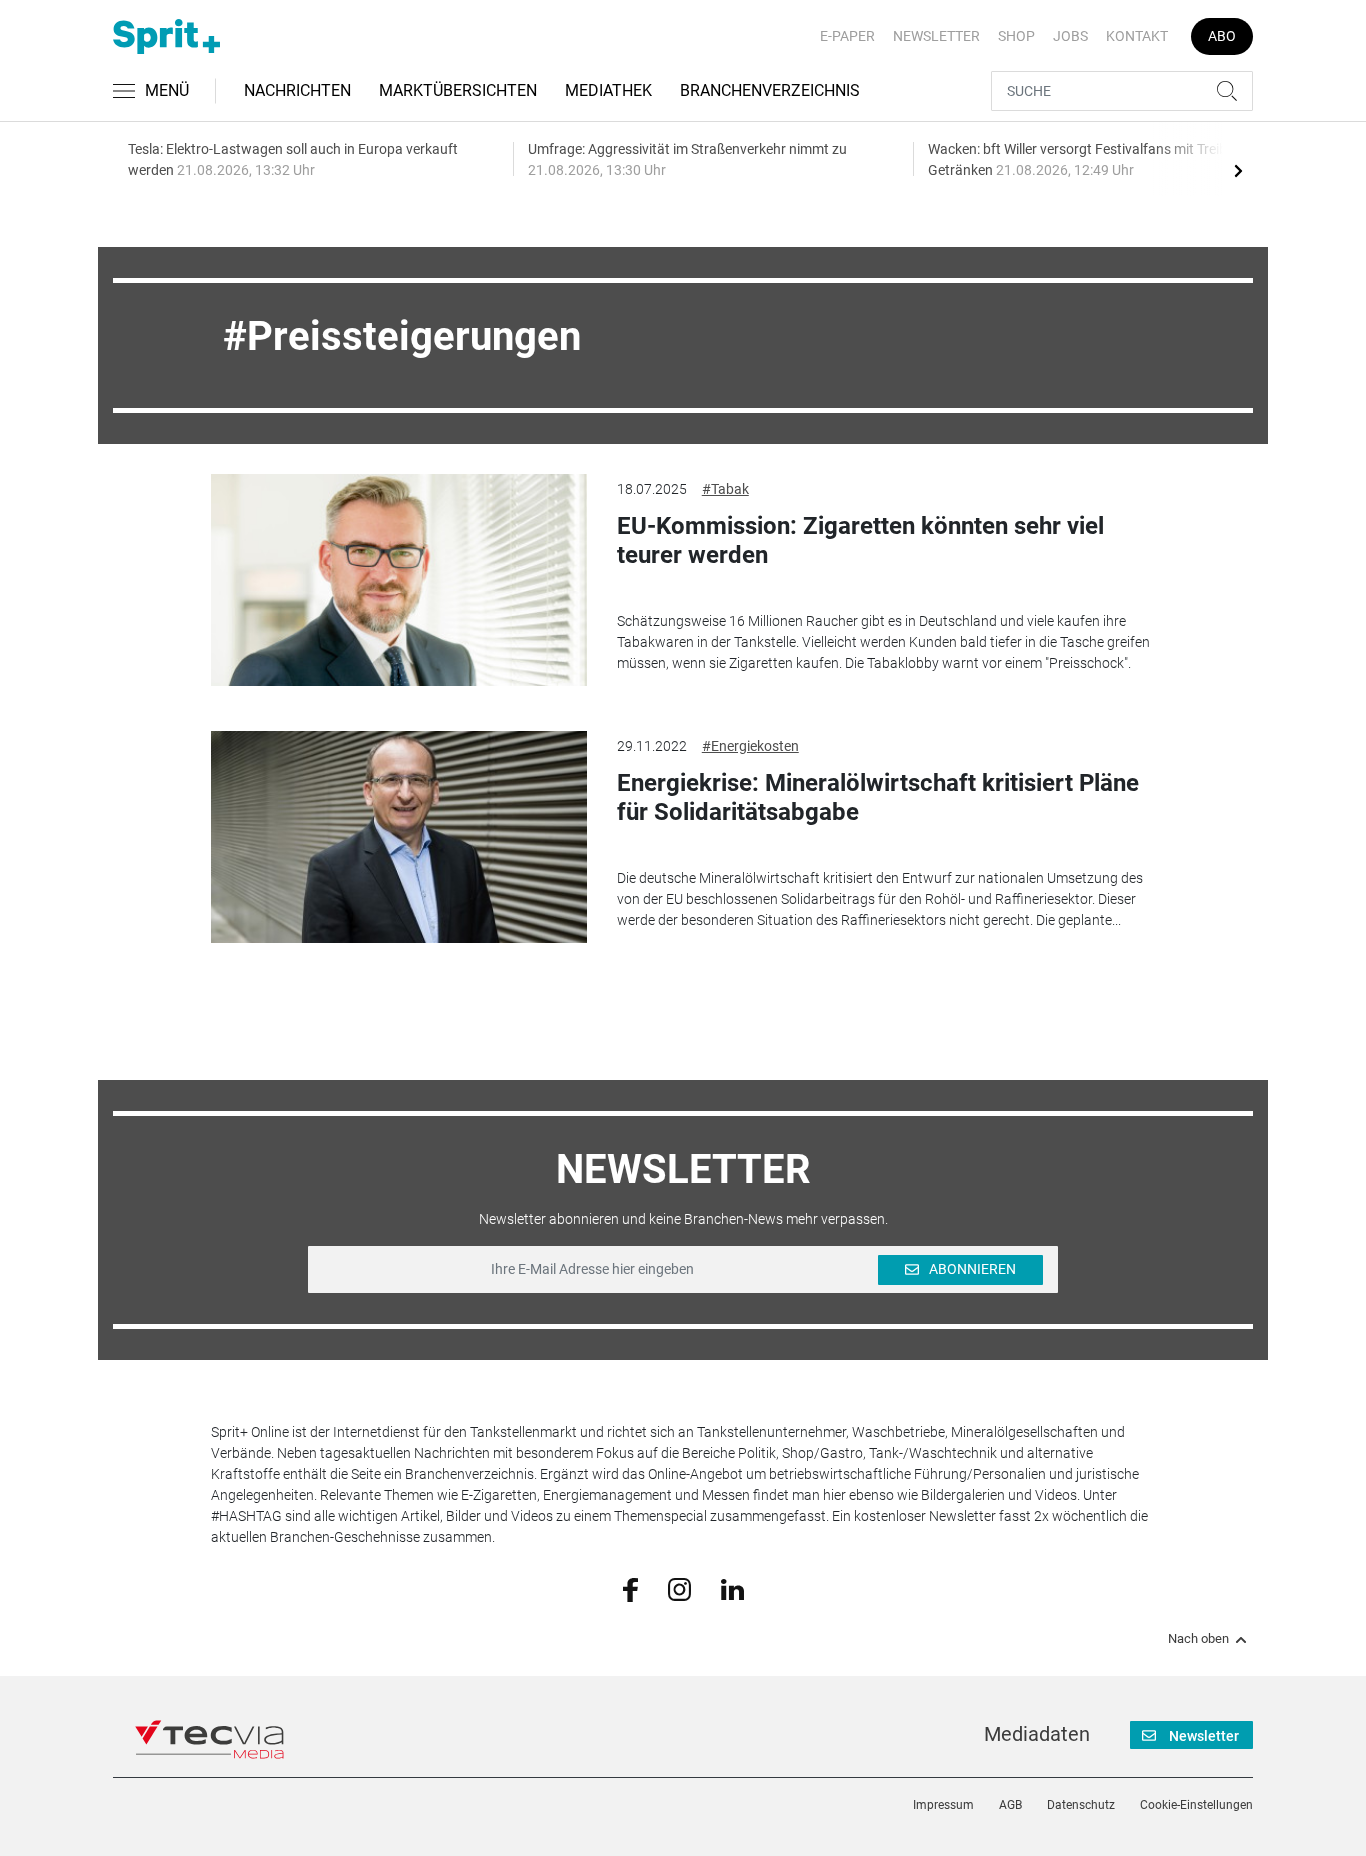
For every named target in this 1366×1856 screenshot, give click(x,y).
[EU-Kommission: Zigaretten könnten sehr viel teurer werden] (399, 580)
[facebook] (630, 1589)
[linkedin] (732, 1588)
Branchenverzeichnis (770, 90)
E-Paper (847, 36)
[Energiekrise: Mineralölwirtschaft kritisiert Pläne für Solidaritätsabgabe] (399, 837)
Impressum (943, 1805)
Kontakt (1137, 36)
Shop (1016, 36)
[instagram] (679, 1588)
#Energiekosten (750, 746)
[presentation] (1238, 170)
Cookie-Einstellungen (1196, 1805)
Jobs (1070, 36)
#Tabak (725, 489)
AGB (1010, 1805)
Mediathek (608, 90)
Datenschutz (1081, 1805)
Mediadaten (1037, 1734)
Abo (1222, 36)
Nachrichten (297, 90)
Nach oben (1198, 1639)
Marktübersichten (458, 90)
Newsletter (936, 36)
